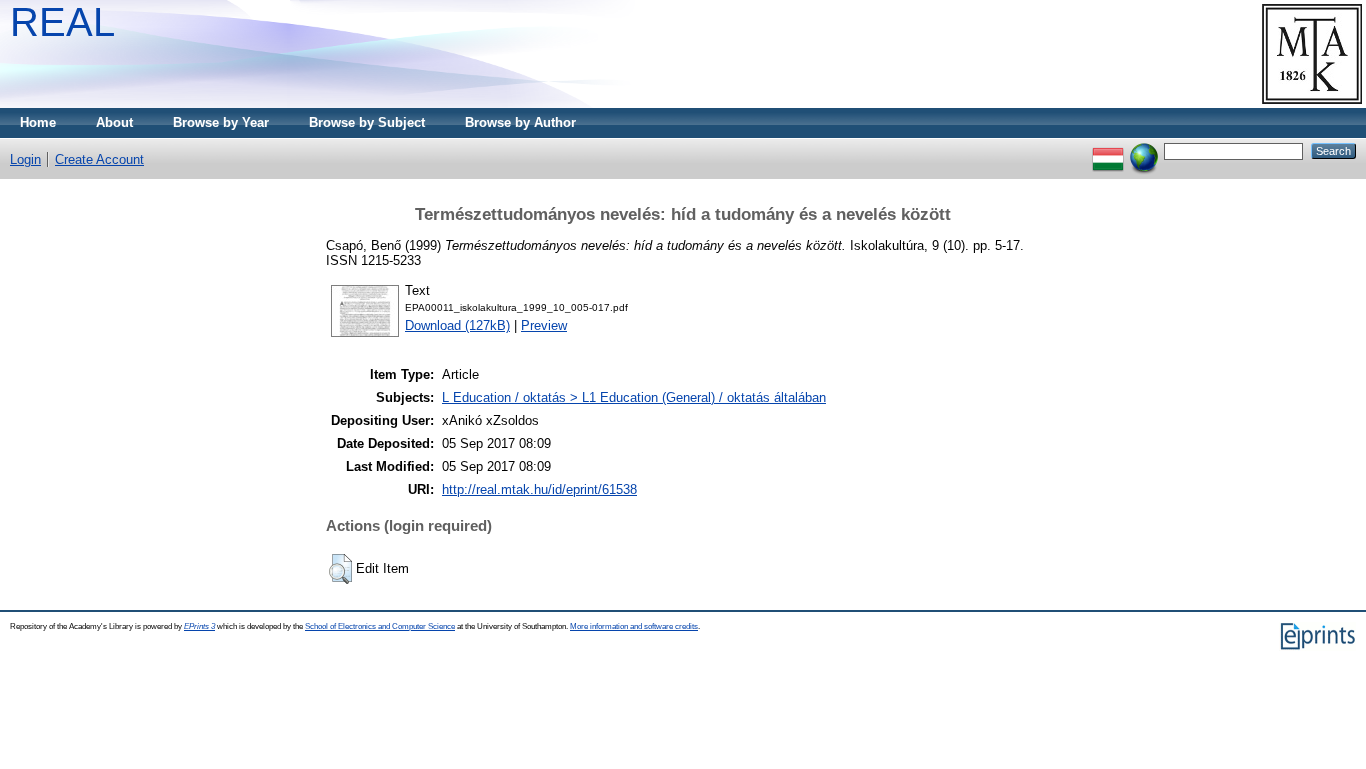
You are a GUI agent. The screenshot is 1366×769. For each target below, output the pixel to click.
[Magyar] (1108, 150)
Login (25, 159)
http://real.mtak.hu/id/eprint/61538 (539, 489)
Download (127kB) (457, 325)
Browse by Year (221, 122)
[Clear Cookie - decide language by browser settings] (1144, 150)
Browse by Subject (367, 122)
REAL (62, 22)
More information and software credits (634, 626)
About (114, 122)
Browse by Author (520, 122)
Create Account (99, 159)
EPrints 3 (199, 626)
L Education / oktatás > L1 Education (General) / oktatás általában (634, 397)
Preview (544, 325)
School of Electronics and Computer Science (380, 626)
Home (38, 122)
